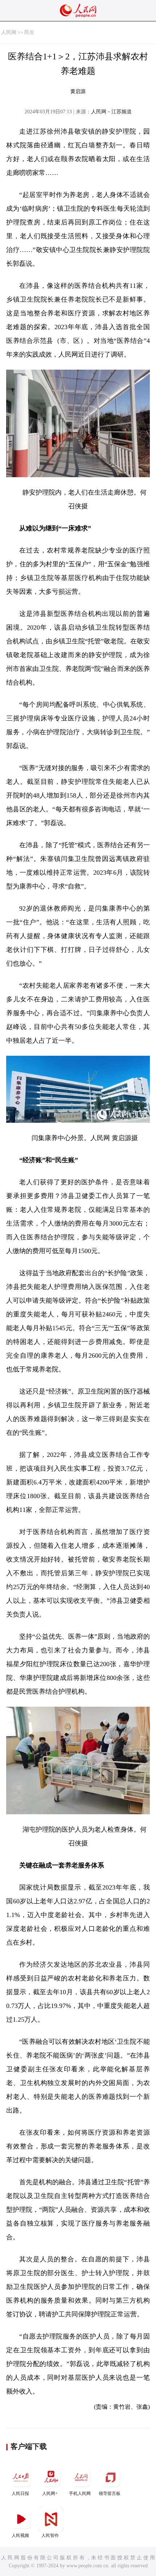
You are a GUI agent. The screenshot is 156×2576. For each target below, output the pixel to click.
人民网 (9, 32)
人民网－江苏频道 (111, 112)
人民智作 (50, 2535)
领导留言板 (110, 2493)
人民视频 (20, 2535)
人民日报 (20, 2493)
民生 (29, 32)
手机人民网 (80, 2493)
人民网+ (50, 2493)
